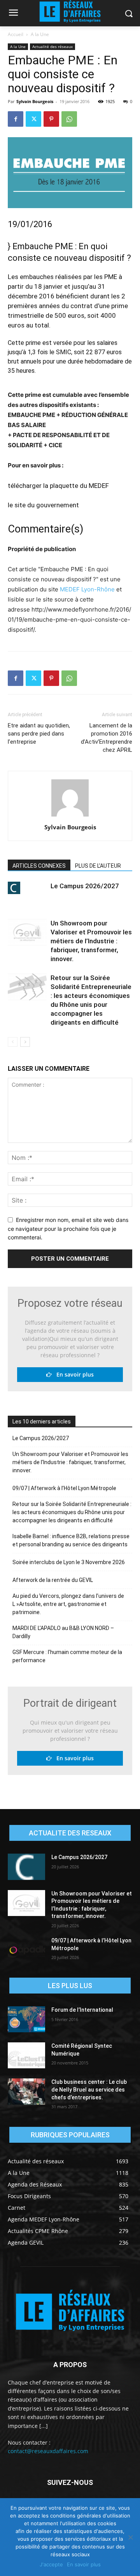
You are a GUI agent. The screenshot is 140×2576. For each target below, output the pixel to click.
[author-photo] (70, 816)
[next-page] (25, 1042)
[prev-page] (13, 1042)
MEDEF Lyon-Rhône (87, 589)
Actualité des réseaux (52, 47)
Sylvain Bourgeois (35, 101)
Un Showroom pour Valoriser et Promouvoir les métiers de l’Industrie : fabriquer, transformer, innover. (91, 941)
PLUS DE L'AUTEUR (98, 866)
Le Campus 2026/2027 (85, 886)
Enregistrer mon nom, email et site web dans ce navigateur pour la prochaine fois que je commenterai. (68, 1229)
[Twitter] (33, 119)
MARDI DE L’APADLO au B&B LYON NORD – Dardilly (63, 1632)
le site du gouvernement (43, 505)
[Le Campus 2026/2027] (27, 888)
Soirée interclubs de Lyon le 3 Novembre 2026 (69, 1562)
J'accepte (51, 2564)
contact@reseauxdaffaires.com (48, 2451)
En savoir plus (73, 1374)
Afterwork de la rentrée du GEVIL (53, 1580)
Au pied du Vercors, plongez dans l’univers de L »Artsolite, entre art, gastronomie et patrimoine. (68, 1604)
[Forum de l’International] (26, 2019)
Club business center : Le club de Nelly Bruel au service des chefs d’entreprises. (89, 2089)
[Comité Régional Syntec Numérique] (26, 2055)
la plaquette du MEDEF (76, 486)
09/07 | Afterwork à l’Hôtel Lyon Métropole (64, 1488)
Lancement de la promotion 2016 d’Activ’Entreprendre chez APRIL (107, 738)
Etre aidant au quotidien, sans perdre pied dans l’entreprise (39, 734)
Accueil (16, 34)
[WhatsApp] (69, 119)
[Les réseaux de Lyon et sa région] (70, 2312)
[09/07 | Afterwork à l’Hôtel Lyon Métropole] (26, 1950)
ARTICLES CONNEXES (39, 866)
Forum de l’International (82, 2010)
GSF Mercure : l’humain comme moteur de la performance (67, 1656)
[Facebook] (16, 119)
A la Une (40, 34)
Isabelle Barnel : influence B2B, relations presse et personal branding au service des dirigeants (71, 1540)
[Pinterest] (51, 119)
